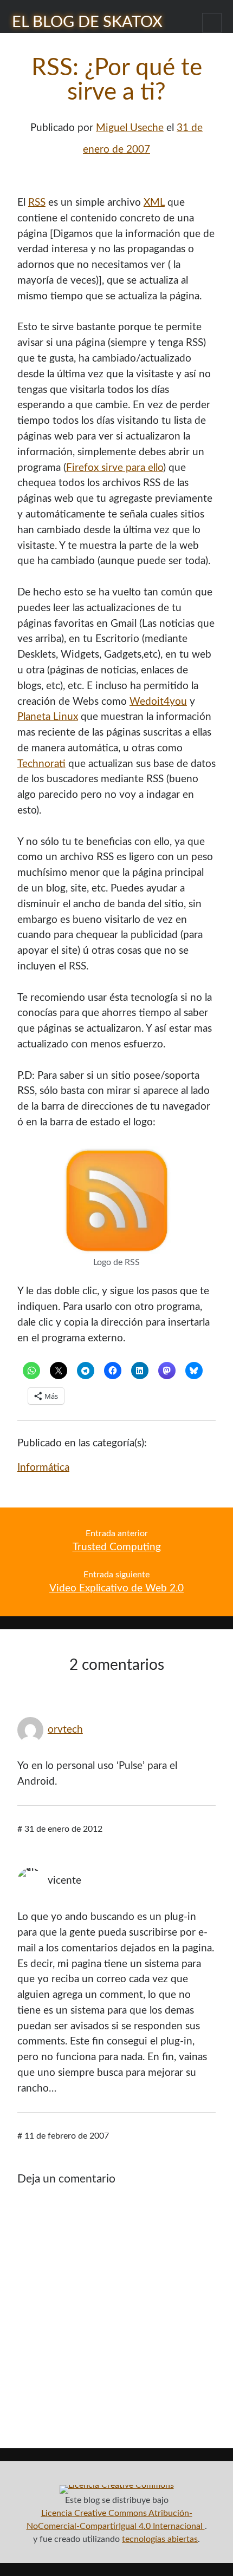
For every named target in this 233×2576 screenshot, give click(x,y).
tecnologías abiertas (160, 2539)
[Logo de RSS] (117, 1251)
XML (154, 203)
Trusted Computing (117, 1547)
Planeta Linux (48, 717)
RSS (37, 203)
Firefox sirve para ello (115, 468)
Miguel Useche (130, 128)
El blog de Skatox (87, 22)
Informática (43, 1468)
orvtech (65, 1730)
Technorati (41, 764)
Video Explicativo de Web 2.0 (116, 1588)
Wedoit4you (158, 702)
